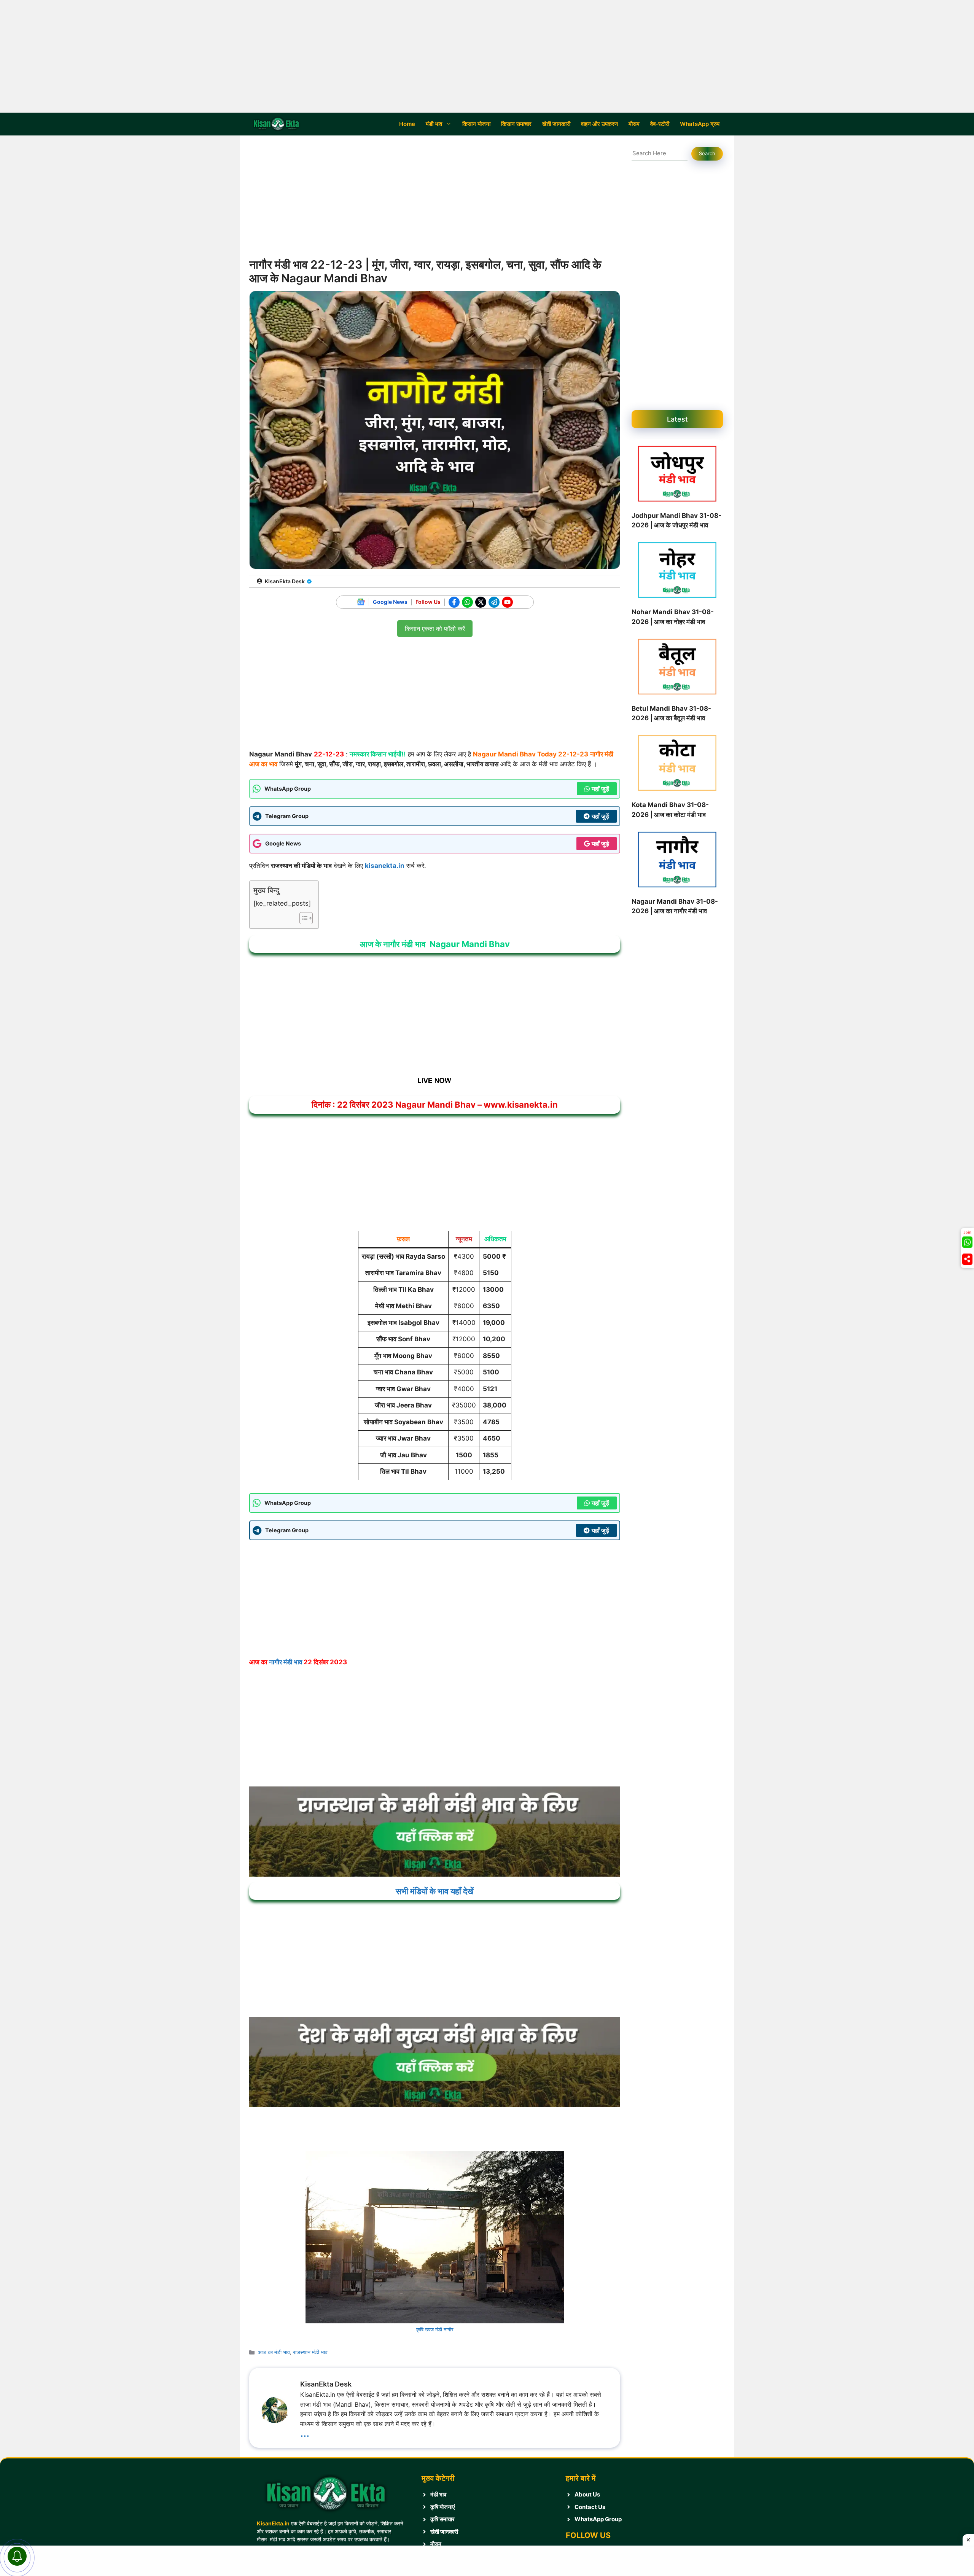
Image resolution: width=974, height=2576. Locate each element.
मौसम (634, 124)
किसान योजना (476, 124)
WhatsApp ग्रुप (700, 124)
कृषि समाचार (442, 2519)
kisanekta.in (385, 866)
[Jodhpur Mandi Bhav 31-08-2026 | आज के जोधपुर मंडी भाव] (677, 475)
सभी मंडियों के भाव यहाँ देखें (435, 1891)
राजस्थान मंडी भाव (310, 2352)
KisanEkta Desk (285, 581)
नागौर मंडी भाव (286, 1662)
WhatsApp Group (598, 2519)
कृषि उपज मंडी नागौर (435, 2329)
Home (407, 124)
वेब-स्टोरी (660, 124)
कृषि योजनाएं (443, 2507)
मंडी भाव (434, 124)
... (305, 2432)
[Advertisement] (487, 56)
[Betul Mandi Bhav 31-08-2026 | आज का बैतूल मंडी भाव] (677, 668)
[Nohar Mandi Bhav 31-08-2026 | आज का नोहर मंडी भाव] (677, 572)
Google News (390, 602)
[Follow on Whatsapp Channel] (967, 1242)
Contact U (588, 2507)
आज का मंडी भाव (274, 2352)
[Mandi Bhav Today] (278, 124)
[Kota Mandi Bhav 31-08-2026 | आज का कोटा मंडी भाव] (677, 764)
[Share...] (967, 1259)
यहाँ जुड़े (600, 844)
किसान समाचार (516, 124)
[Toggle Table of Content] (302, 918)
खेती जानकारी (556, 124)
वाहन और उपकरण (599, 124)
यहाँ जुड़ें (600, 789)
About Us (587, 2494)
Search (707, 153)
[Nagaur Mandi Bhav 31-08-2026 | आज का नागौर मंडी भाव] (677, 861)
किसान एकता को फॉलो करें (435, 626)
